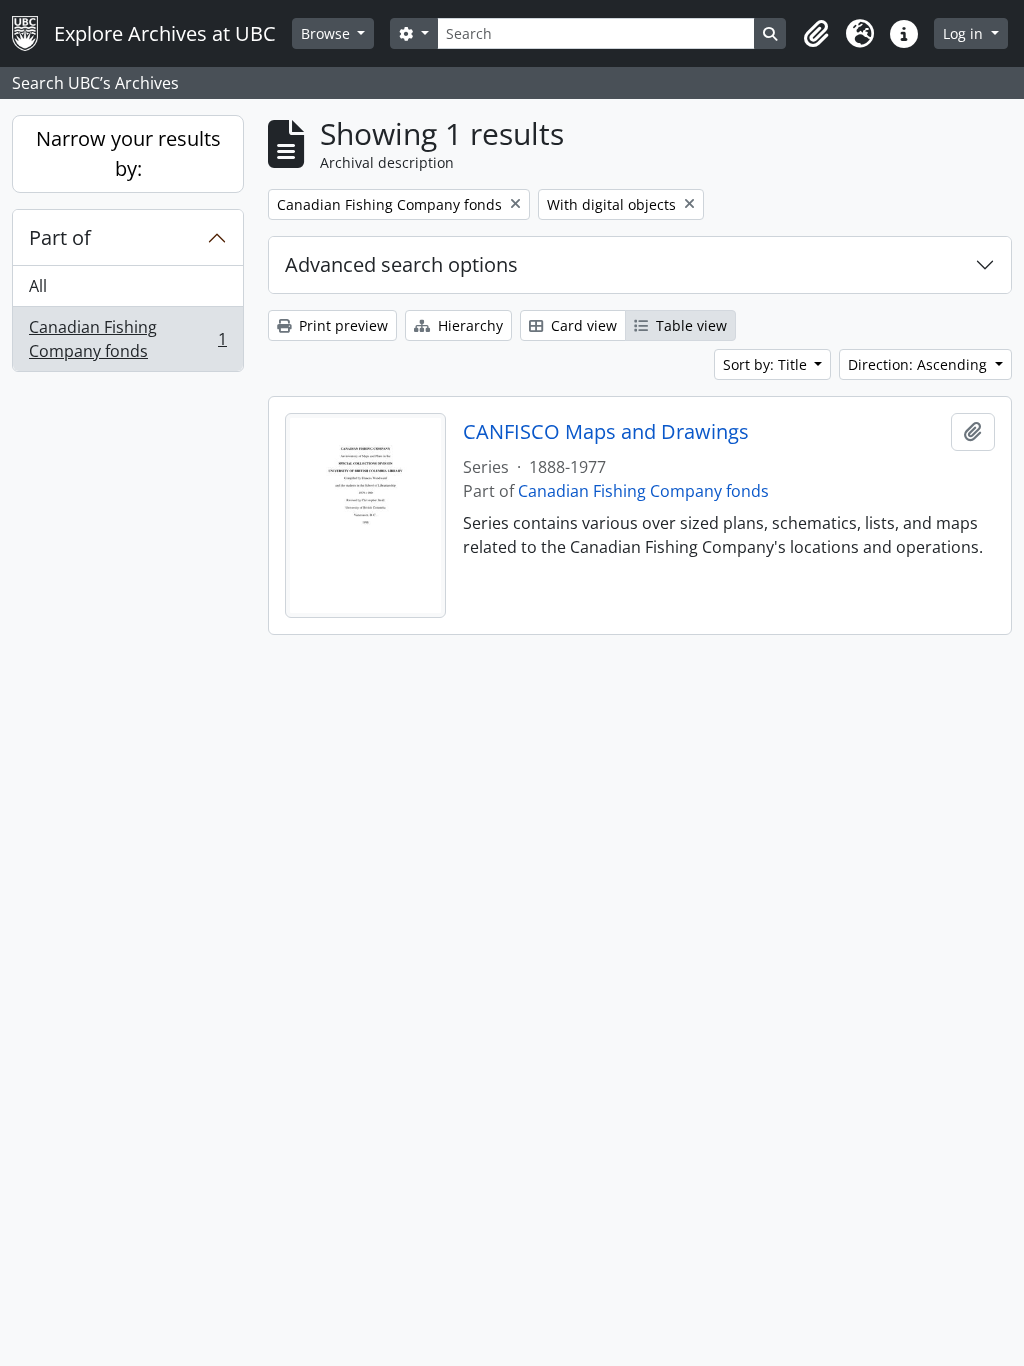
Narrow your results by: (128, 153)
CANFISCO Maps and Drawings (606, 432)
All (38, 286)
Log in (965, 33)
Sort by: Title (767, 364)
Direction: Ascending (919, 364)
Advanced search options (401, 264)
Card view (582, 325)
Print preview (341, 325)
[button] (816, 34)
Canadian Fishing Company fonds (127, 339)
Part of (60, 237)
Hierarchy (468, 325)
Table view (689, 325)
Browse (327, 33)
